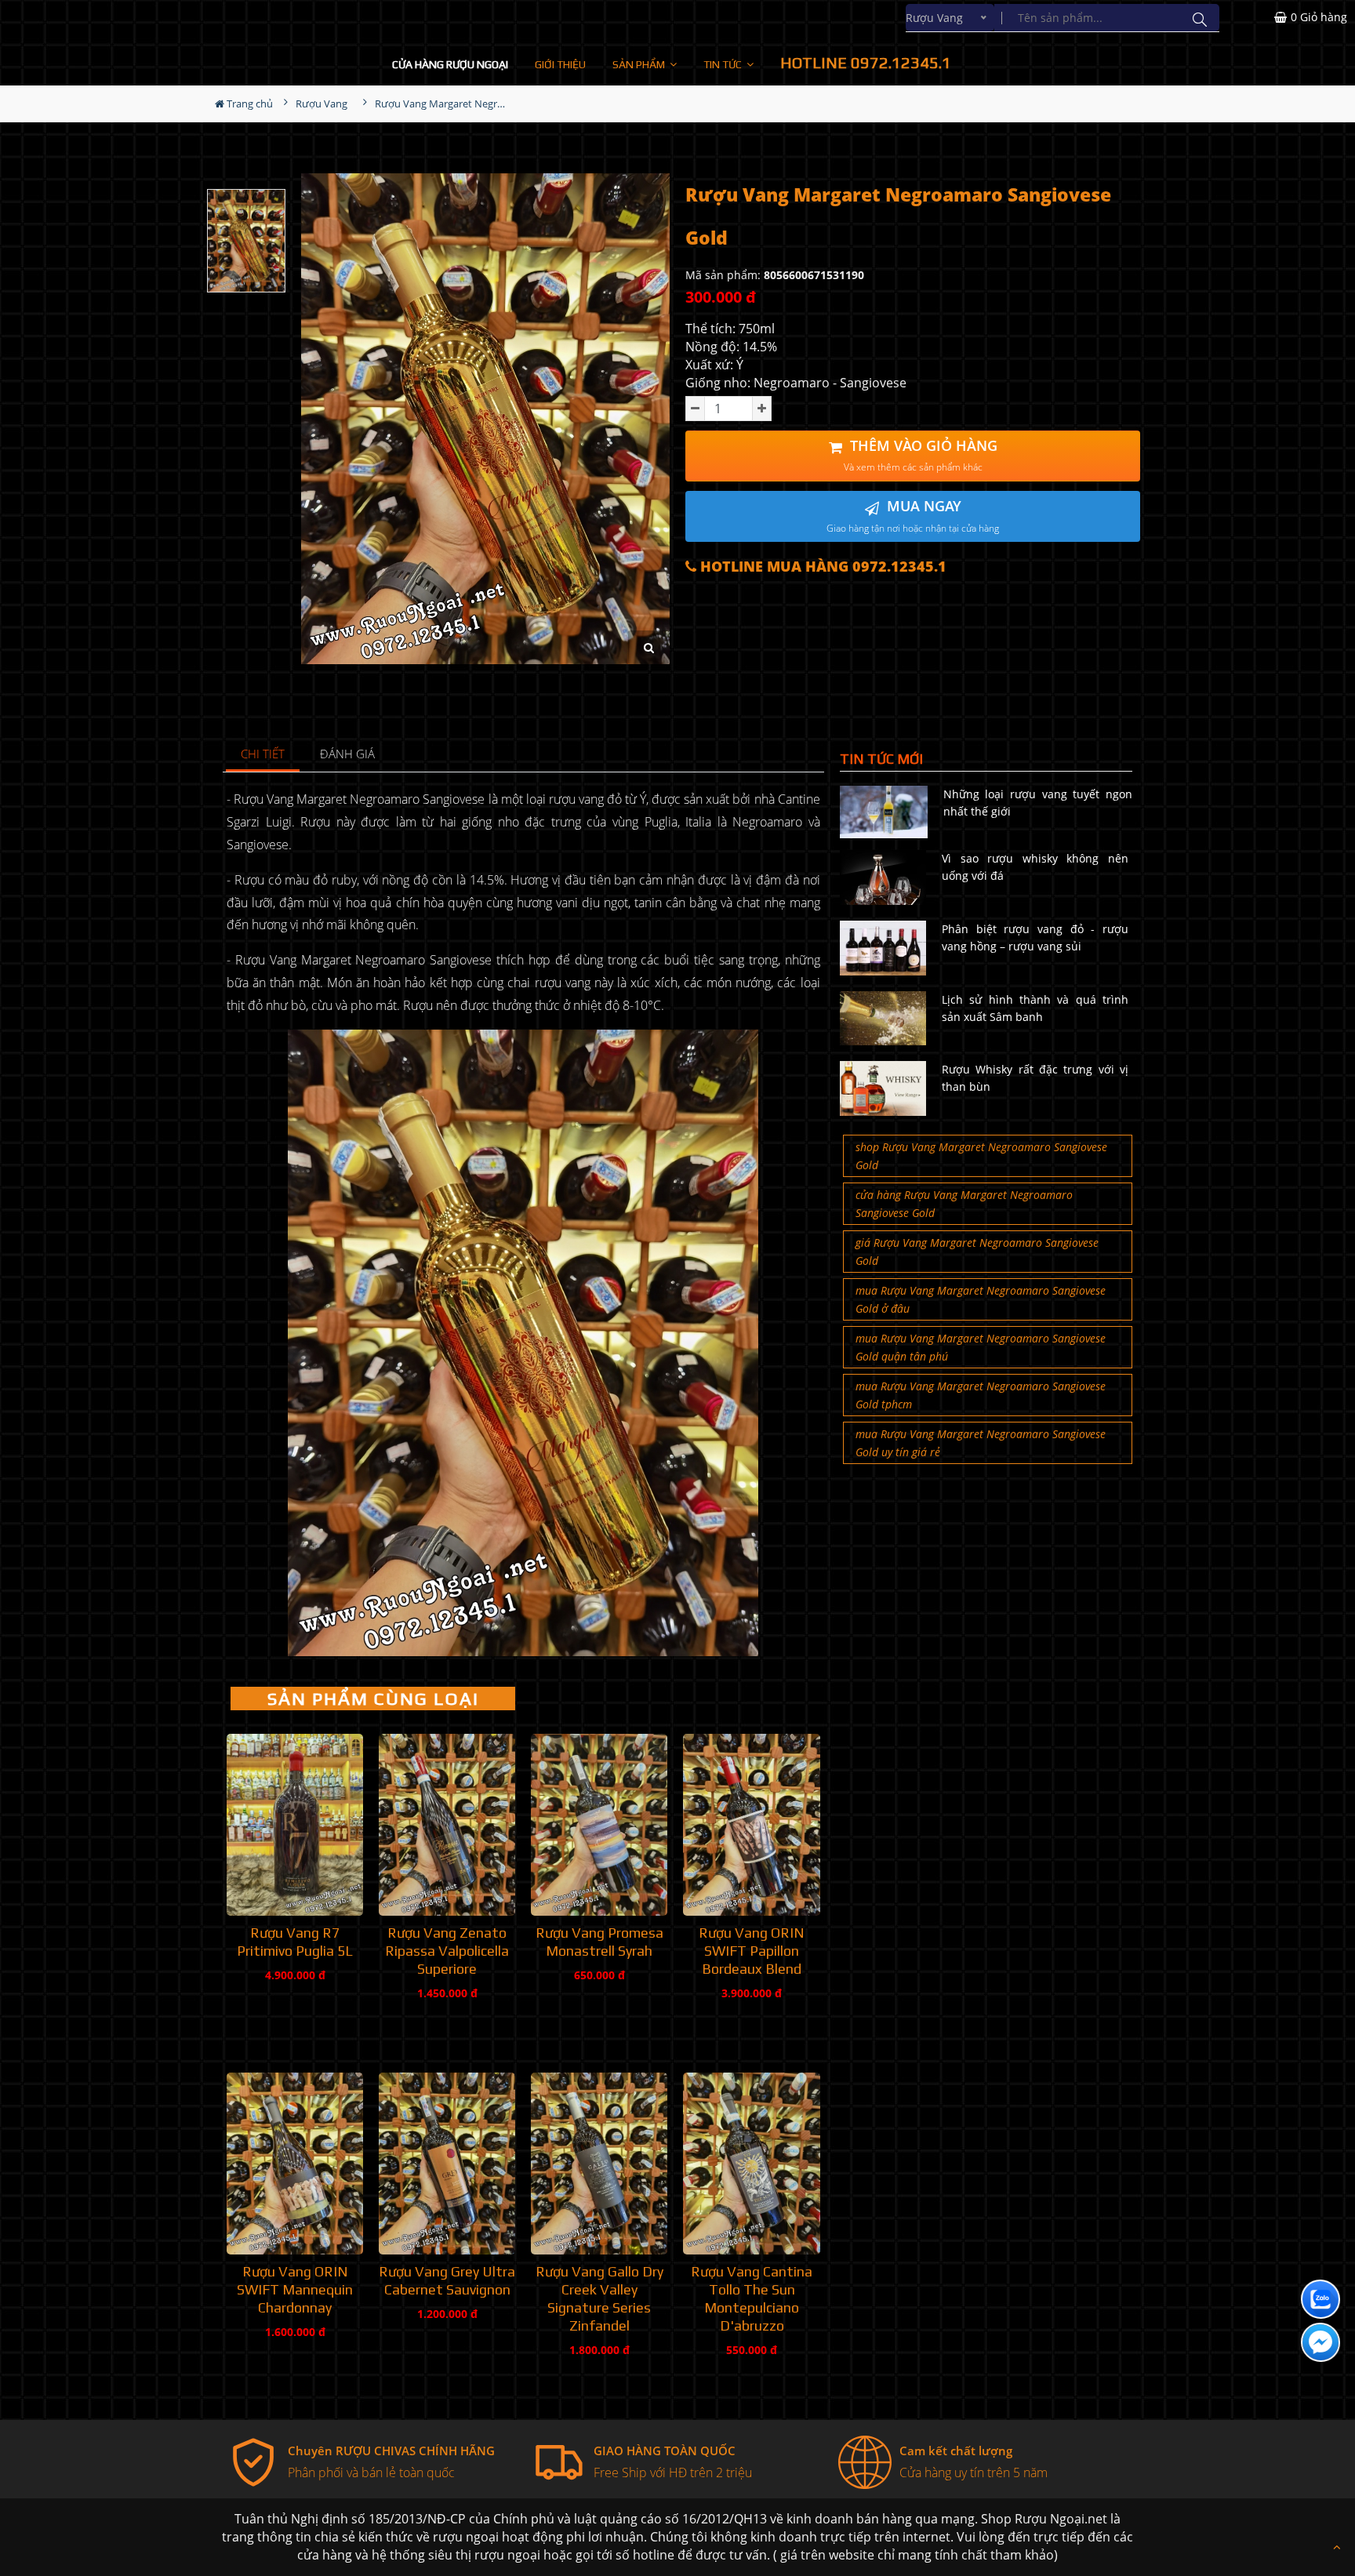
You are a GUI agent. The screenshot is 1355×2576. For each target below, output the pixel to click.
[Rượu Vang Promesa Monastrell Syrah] (599, 1825)
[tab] (263, 755)
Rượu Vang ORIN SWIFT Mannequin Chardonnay (295, 2289)
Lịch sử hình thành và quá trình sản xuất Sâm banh (1035, 1008)
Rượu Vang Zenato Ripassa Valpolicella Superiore (447, 1951)
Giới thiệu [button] (560, 64)
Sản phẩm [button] (640, 64)
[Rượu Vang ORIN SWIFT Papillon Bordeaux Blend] (751, 1825)
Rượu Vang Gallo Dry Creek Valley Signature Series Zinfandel (599, 2298)
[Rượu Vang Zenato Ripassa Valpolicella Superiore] (447, 1825)
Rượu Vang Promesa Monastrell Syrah (599, 1942)
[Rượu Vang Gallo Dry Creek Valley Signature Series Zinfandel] (599, 2164)
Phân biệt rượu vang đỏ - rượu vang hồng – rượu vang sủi (1035, 937)
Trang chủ (249, 104)
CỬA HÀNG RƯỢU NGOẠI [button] (450, 64)
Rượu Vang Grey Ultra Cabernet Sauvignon (447, 2280)
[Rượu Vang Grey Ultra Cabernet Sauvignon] (447, 2164)
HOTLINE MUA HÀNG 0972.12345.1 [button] (821, 567)
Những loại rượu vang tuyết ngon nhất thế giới (1038, 803)
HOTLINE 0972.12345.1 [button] (866, 62)
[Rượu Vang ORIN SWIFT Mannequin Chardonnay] (295, 2164)
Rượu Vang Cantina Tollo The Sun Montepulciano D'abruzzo (752, 2298)
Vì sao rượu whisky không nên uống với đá (1035, 867)
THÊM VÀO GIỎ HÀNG (921, 455)
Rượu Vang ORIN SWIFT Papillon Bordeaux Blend (752, 1951)
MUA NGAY (913, 516)
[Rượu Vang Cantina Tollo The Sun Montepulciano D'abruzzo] (751, 2164)
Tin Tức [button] (724, 64)
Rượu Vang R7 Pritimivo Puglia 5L (295, 1942)
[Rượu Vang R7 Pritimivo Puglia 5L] (295, 1825)
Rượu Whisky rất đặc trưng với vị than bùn (1035, 1078)
